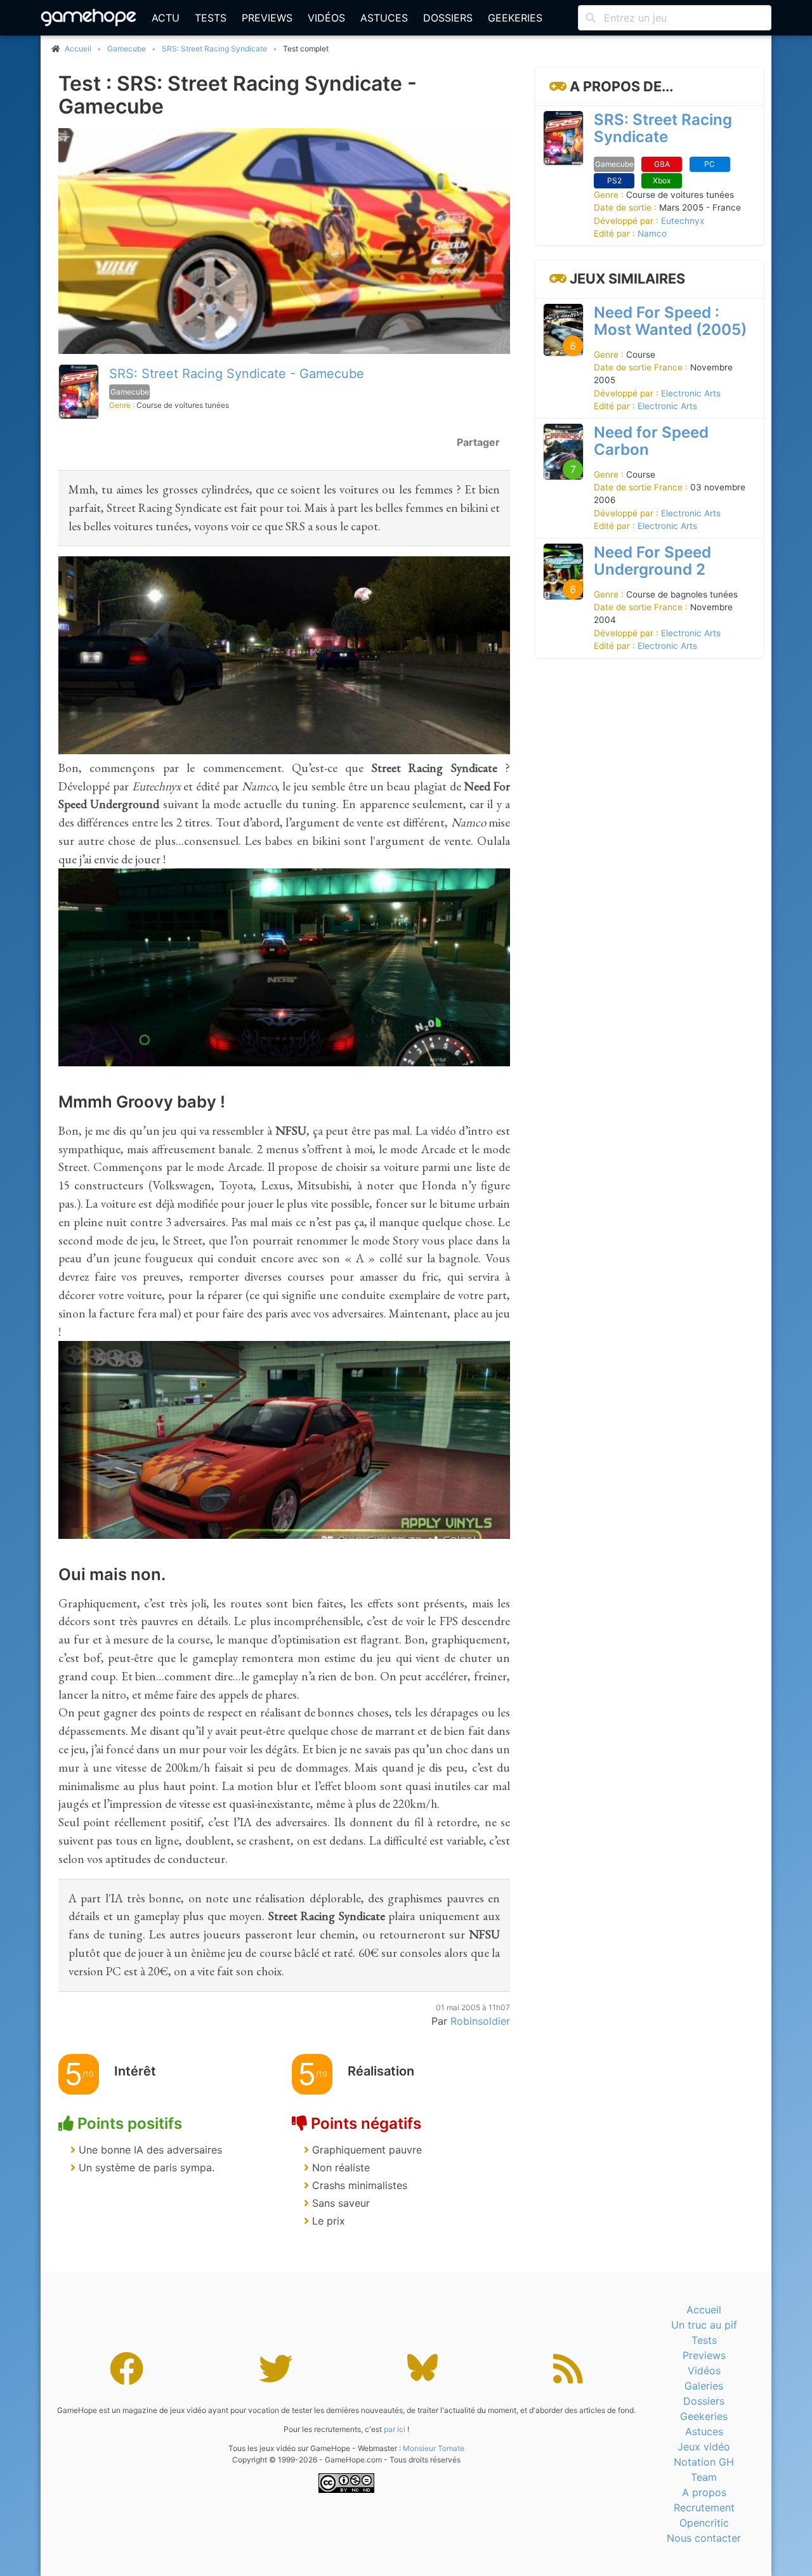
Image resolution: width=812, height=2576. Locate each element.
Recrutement (704, 2507)
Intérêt (135, 2071)
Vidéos (326, 18)
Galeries (704, 2386)
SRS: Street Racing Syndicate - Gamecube (237, 374)
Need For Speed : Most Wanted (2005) (670, 320)
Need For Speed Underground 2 (652, 560)
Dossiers (448, 18)
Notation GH (704, 2462)
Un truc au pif (704, 2325)
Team (704, 2477)
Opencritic (704, 2523)
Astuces (384, 18)
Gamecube (127, 49)
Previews (267, 18)
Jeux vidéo (704, 2447)
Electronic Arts (691, 393)
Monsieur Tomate (434, 2448)
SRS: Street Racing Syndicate (214, 49)
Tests (211, 18)
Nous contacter (704, 2538)
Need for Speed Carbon (651, 440)
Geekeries (515, 18)
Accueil (704, 2310)
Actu (166, 18)
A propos (704, 2492)
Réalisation (381, 2071)
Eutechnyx (683, 220)
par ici (395, 2429)
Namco (652, 233)
